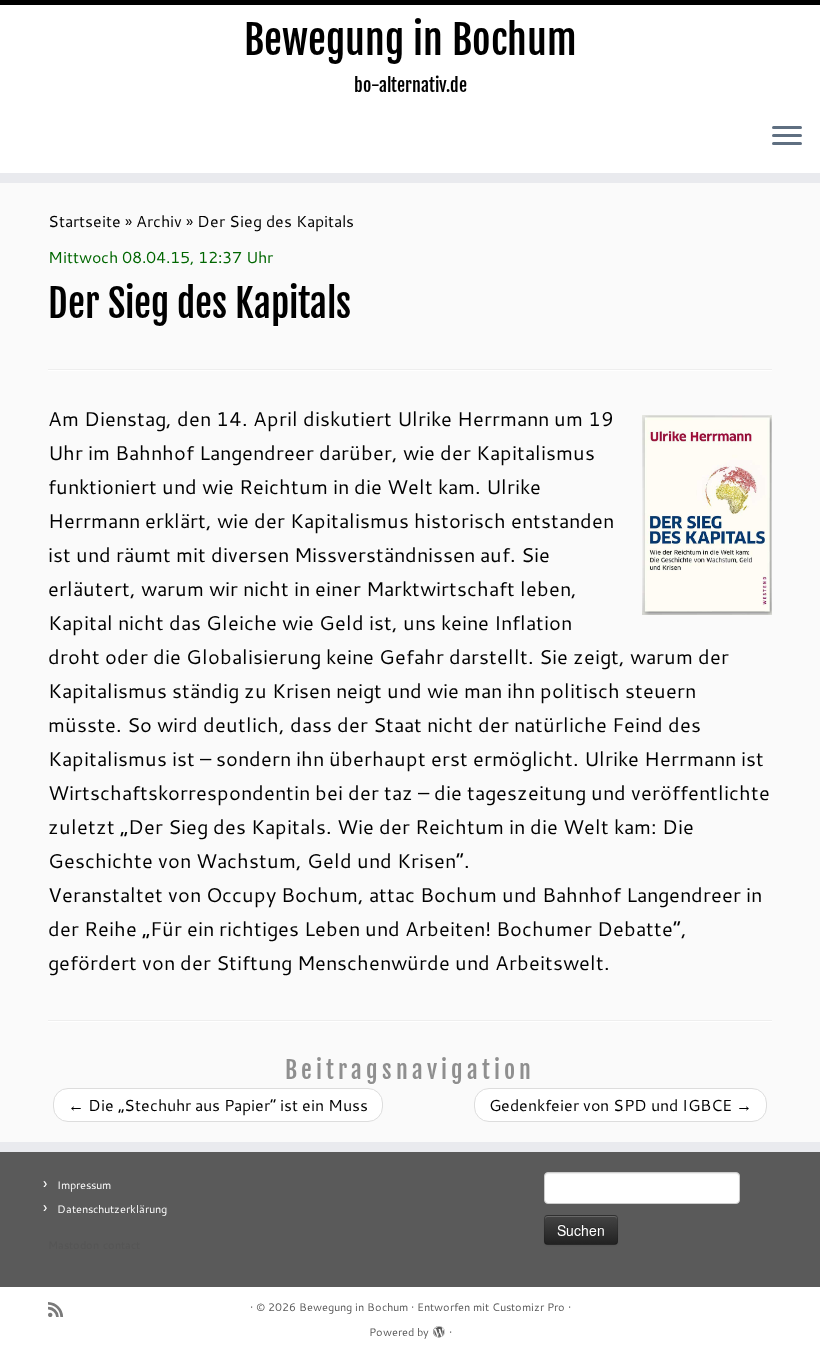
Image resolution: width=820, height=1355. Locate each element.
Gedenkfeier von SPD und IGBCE (620, 1104)
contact (121, 1245)
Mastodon (73, 1245)
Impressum (84, 1185)
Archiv (159, 220)
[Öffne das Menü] (787, 137)
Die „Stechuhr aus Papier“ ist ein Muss (218, 1104)
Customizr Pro (528, 1307)
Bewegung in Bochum (410, 40)
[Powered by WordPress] (439, 1328)
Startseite (84, 220)
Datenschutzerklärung (112, 1209)
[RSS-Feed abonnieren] (62, 1309)
